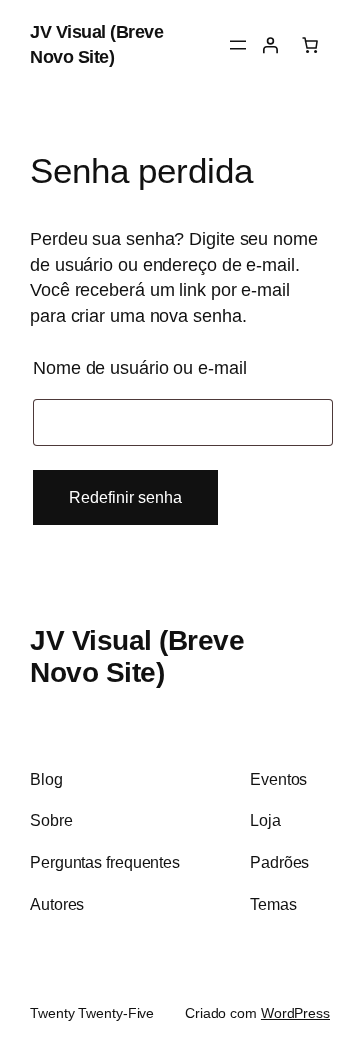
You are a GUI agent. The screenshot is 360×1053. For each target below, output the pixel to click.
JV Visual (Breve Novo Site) (137, 656)
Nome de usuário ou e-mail (183, 364)
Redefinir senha (125, 497)
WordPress (295, 1013)
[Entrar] (270, 45)
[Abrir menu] (238, 45)
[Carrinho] (310, 45)
